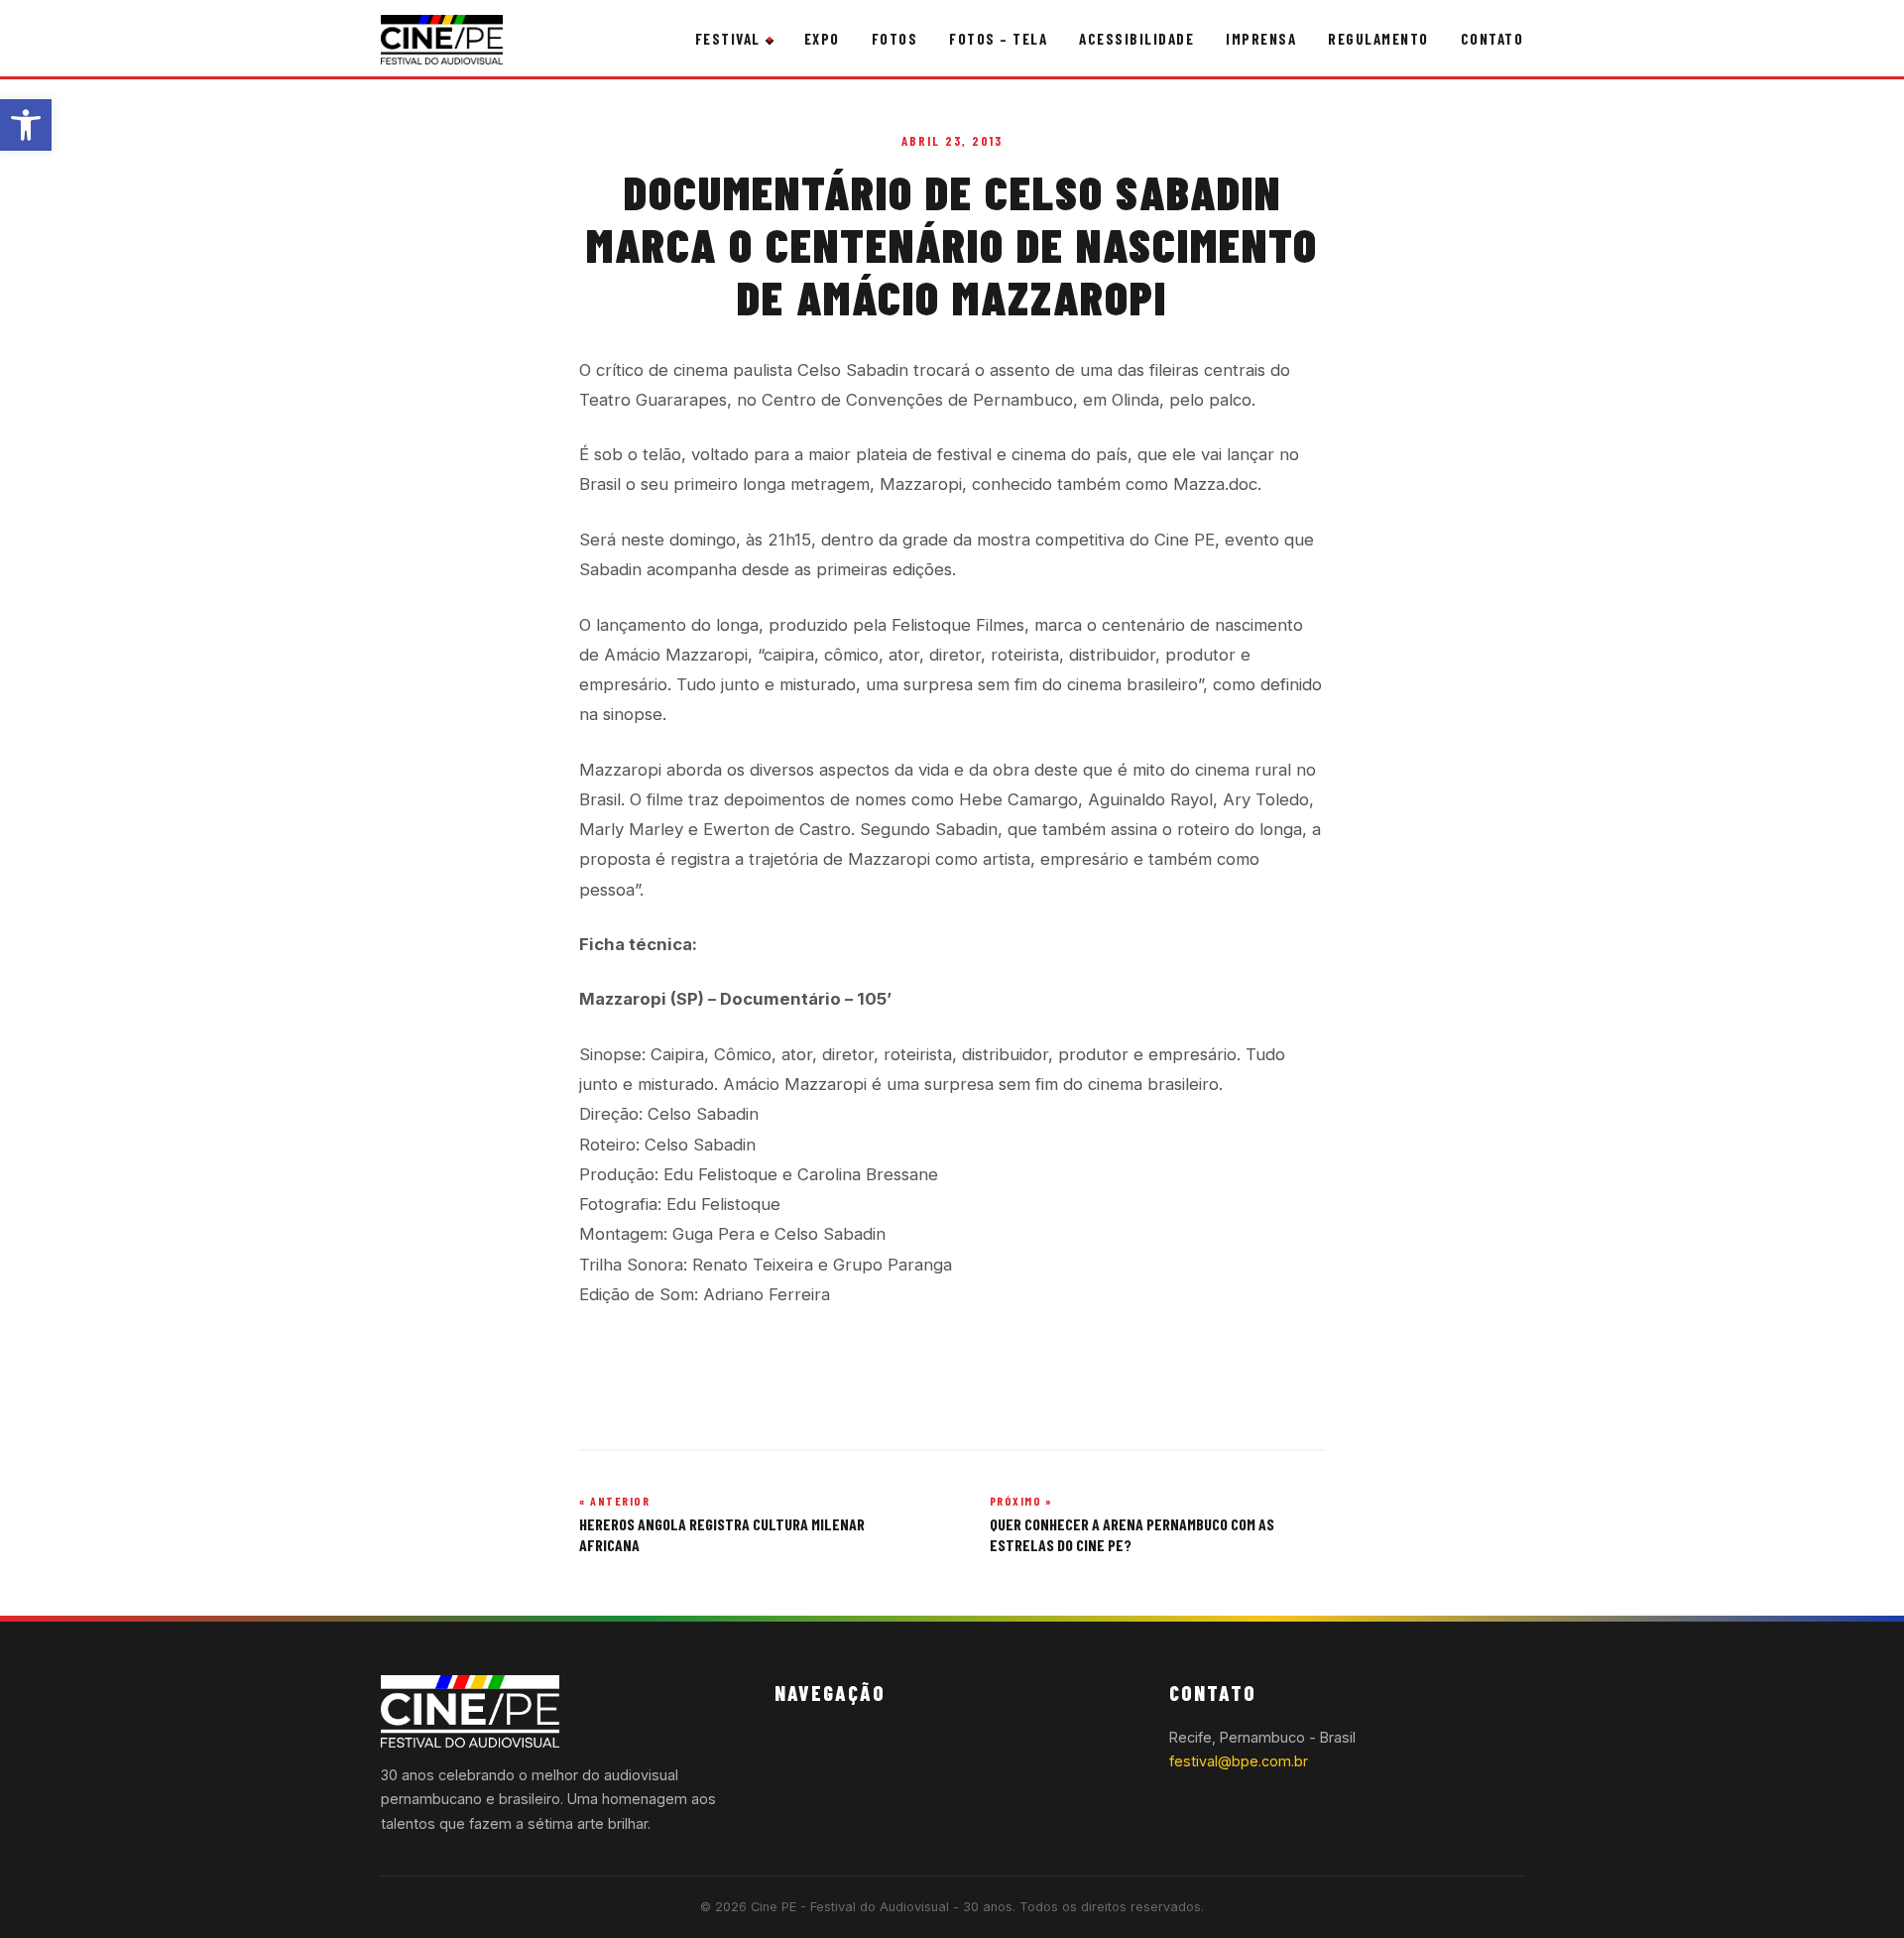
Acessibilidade (1136, 39)
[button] (26, 125)
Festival (728, 39)
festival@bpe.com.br (1239, 1761)
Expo (822, 39)
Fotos (895, 39)
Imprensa (1261, 39)
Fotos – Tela (998, 39)
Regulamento (1378, 39)
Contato (1492, 39)
